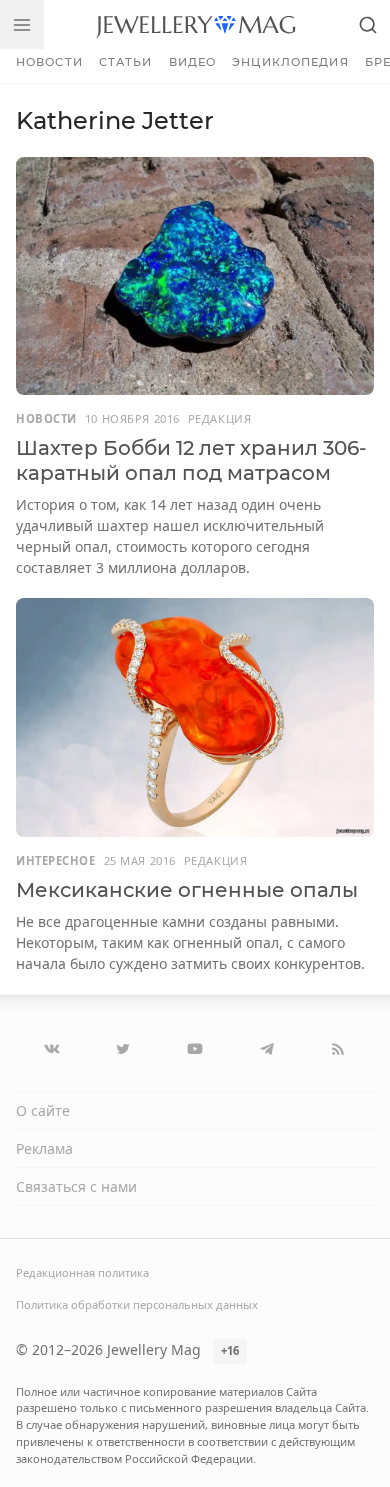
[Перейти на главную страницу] (195, 24)
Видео (193, 62)
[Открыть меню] (22, 24)
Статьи (126, 62)
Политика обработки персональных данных (137, 1304)
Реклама (44, 1148)
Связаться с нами (76, 1186)
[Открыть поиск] (368, 24)
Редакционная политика (82, 1272)
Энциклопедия (290, 62)
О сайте (43, 1110)
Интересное (56, 860)
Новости (49, 62)
